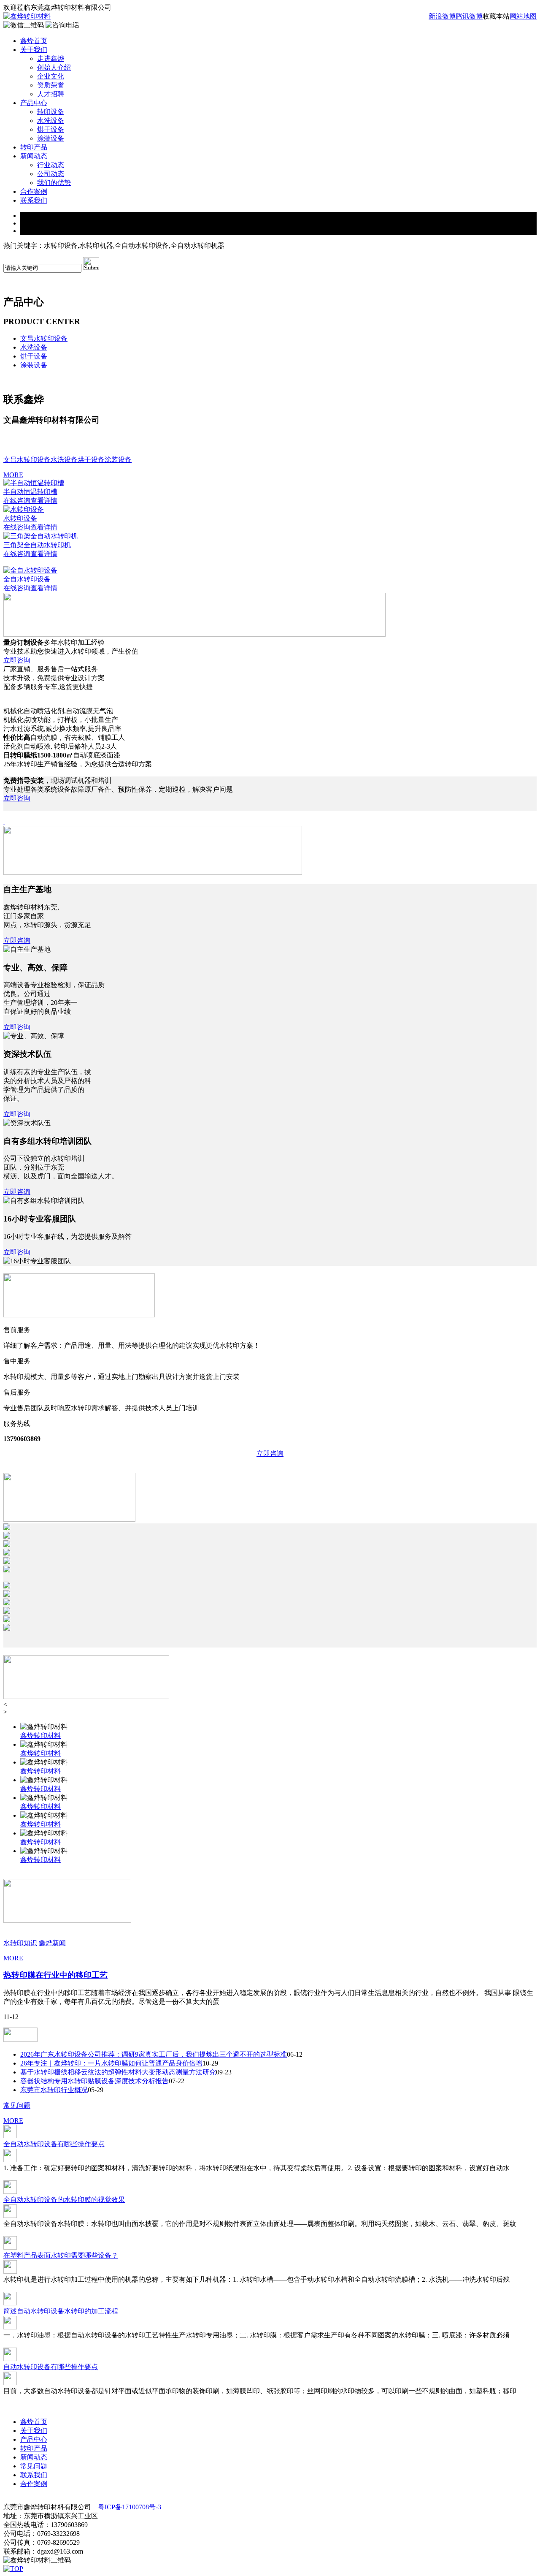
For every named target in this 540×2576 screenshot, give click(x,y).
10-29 (210, 2063)
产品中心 (34, 103)
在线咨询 (17, 501)
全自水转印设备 (27, 579)
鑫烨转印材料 (40, 1736)
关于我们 (34, 50)
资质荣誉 (51, 85)
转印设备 (51, 112)
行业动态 (51, 165)
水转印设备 (20, 518)
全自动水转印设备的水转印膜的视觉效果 (64, 2200)
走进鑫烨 (51, 58)
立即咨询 (17, 660)
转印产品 (34, 147)
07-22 (177, 2081)
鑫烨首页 (34, 41)
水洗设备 (51, 121)
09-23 (224, 2072)
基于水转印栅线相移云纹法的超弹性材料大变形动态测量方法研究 (118, 2072)
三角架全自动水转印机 (37, 545)
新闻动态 (34, 156)
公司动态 (51, 174)
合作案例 (34, 191)
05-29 (96, 2090)
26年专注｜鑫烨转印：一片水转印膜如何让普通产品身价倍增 (111, 2063)
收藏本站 (496, 16)
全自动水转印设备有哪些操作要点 (54, 2144)
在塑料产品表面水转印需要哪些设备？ (61, 2255)
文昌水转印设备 (44, 338)
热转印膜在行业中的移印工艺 (55, 1975)
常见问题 (17, 2105)
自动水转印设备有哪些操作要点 (51, 2367)
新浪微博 (442, 16)
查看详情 (44, 501)
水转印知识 (20, 1943)
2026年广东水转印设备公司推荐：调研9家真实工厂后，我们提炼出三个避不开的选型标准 (154, 2054)
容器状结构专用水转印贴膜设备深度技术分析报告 (94, 2081)
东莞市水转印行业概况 (54, 2090)
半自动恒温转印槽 (30, 492)
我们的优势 (54, 183)
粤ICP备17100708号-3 (130, 2507)
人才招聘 (51, 94)
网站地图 (523, 16)
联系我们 (34, 200)
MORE (13, 475)
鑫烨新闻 (52, 1943)
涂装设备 (51, 138)
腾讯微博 (469, 16)
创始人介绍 (54, 67)
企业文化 (51, 76)
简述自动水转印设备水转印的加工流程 (61, 2311)
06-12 (295, 2054)
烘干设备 (51, 129)
